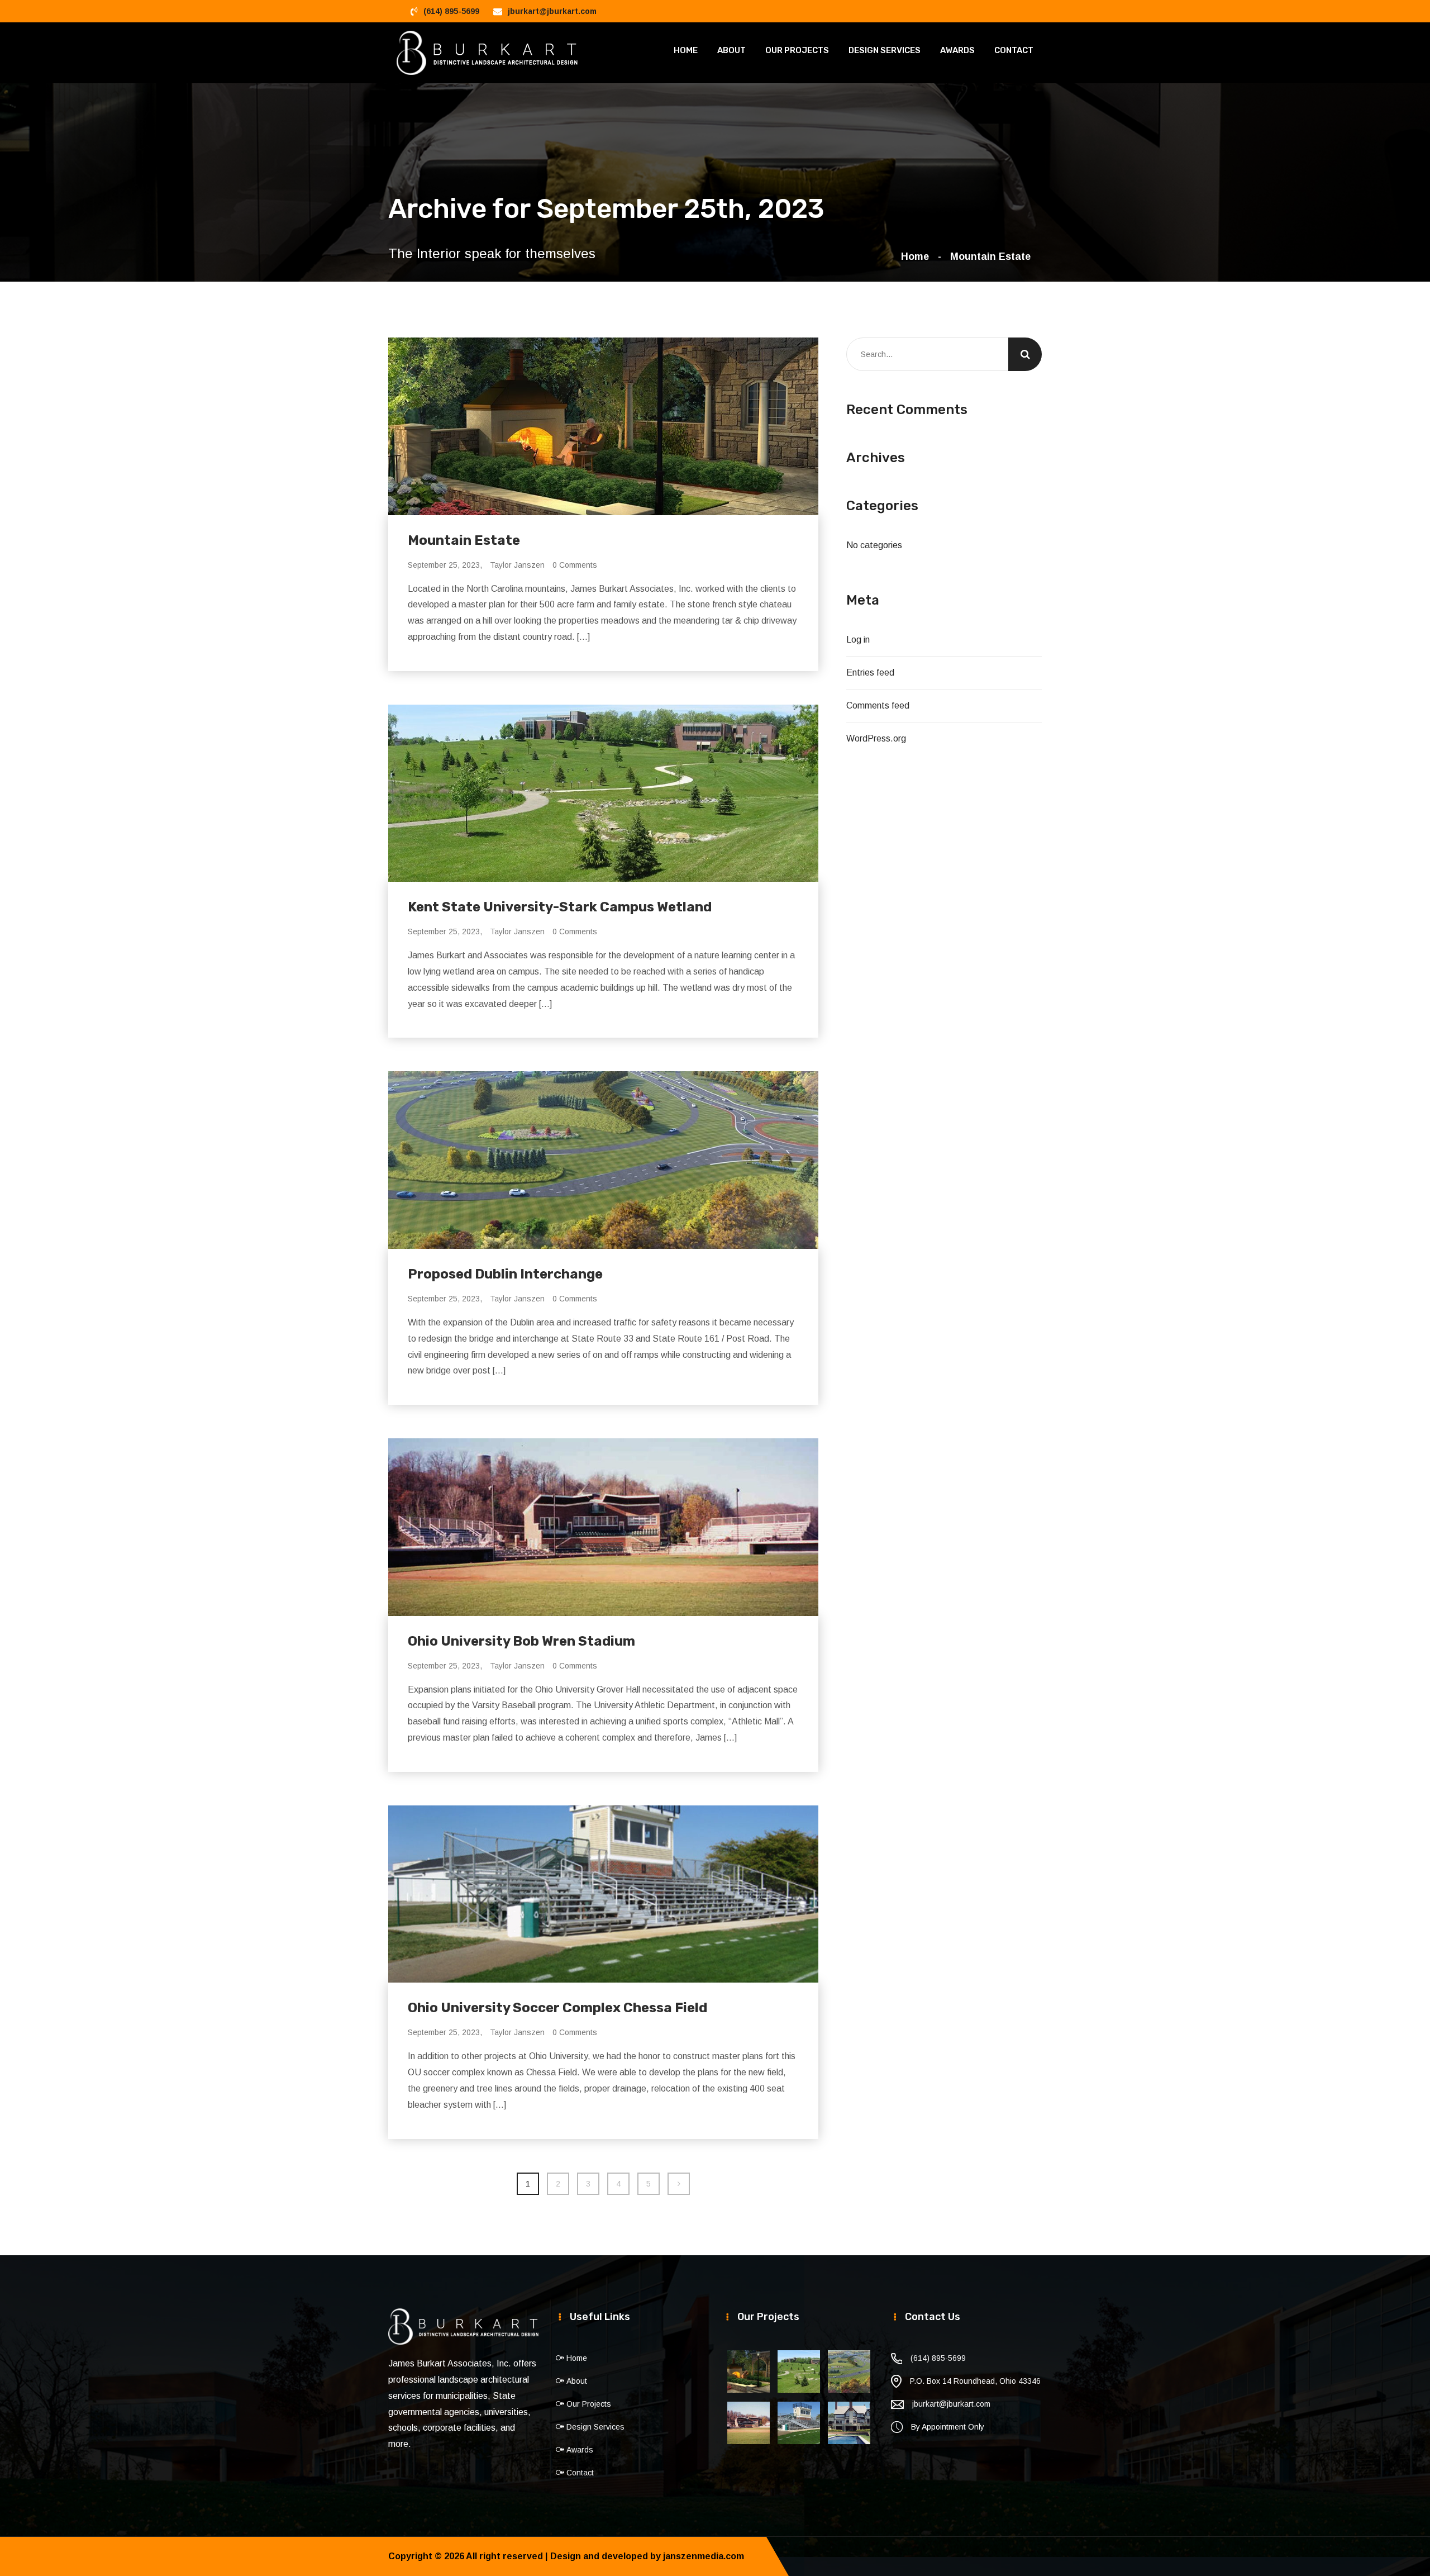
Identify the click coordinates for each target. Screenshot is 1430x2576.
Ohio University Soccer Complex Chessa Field (557, 2008)
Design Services (885, 50)
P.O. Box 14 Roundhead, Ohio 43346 (975, 2381)
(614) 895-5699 (451, 11)
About (731, 50)
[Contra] (487, 52)
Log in (858, 640)
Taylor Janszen (517, 565)
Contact (1014, 50)
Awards (957, 50)
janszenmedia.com (704, 2556)
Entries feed (870, 672)
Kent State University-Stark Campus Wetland (560, 907)
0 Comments (575, 565)
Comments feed (878, 705)
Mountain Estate (990, 256)
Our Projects (797, 50)
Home (686, 50)
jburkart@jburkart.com (552, 11)
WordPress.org (876, 738)
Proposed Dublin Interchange (505, 1274)
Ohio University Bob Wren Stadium (521, 1641)
